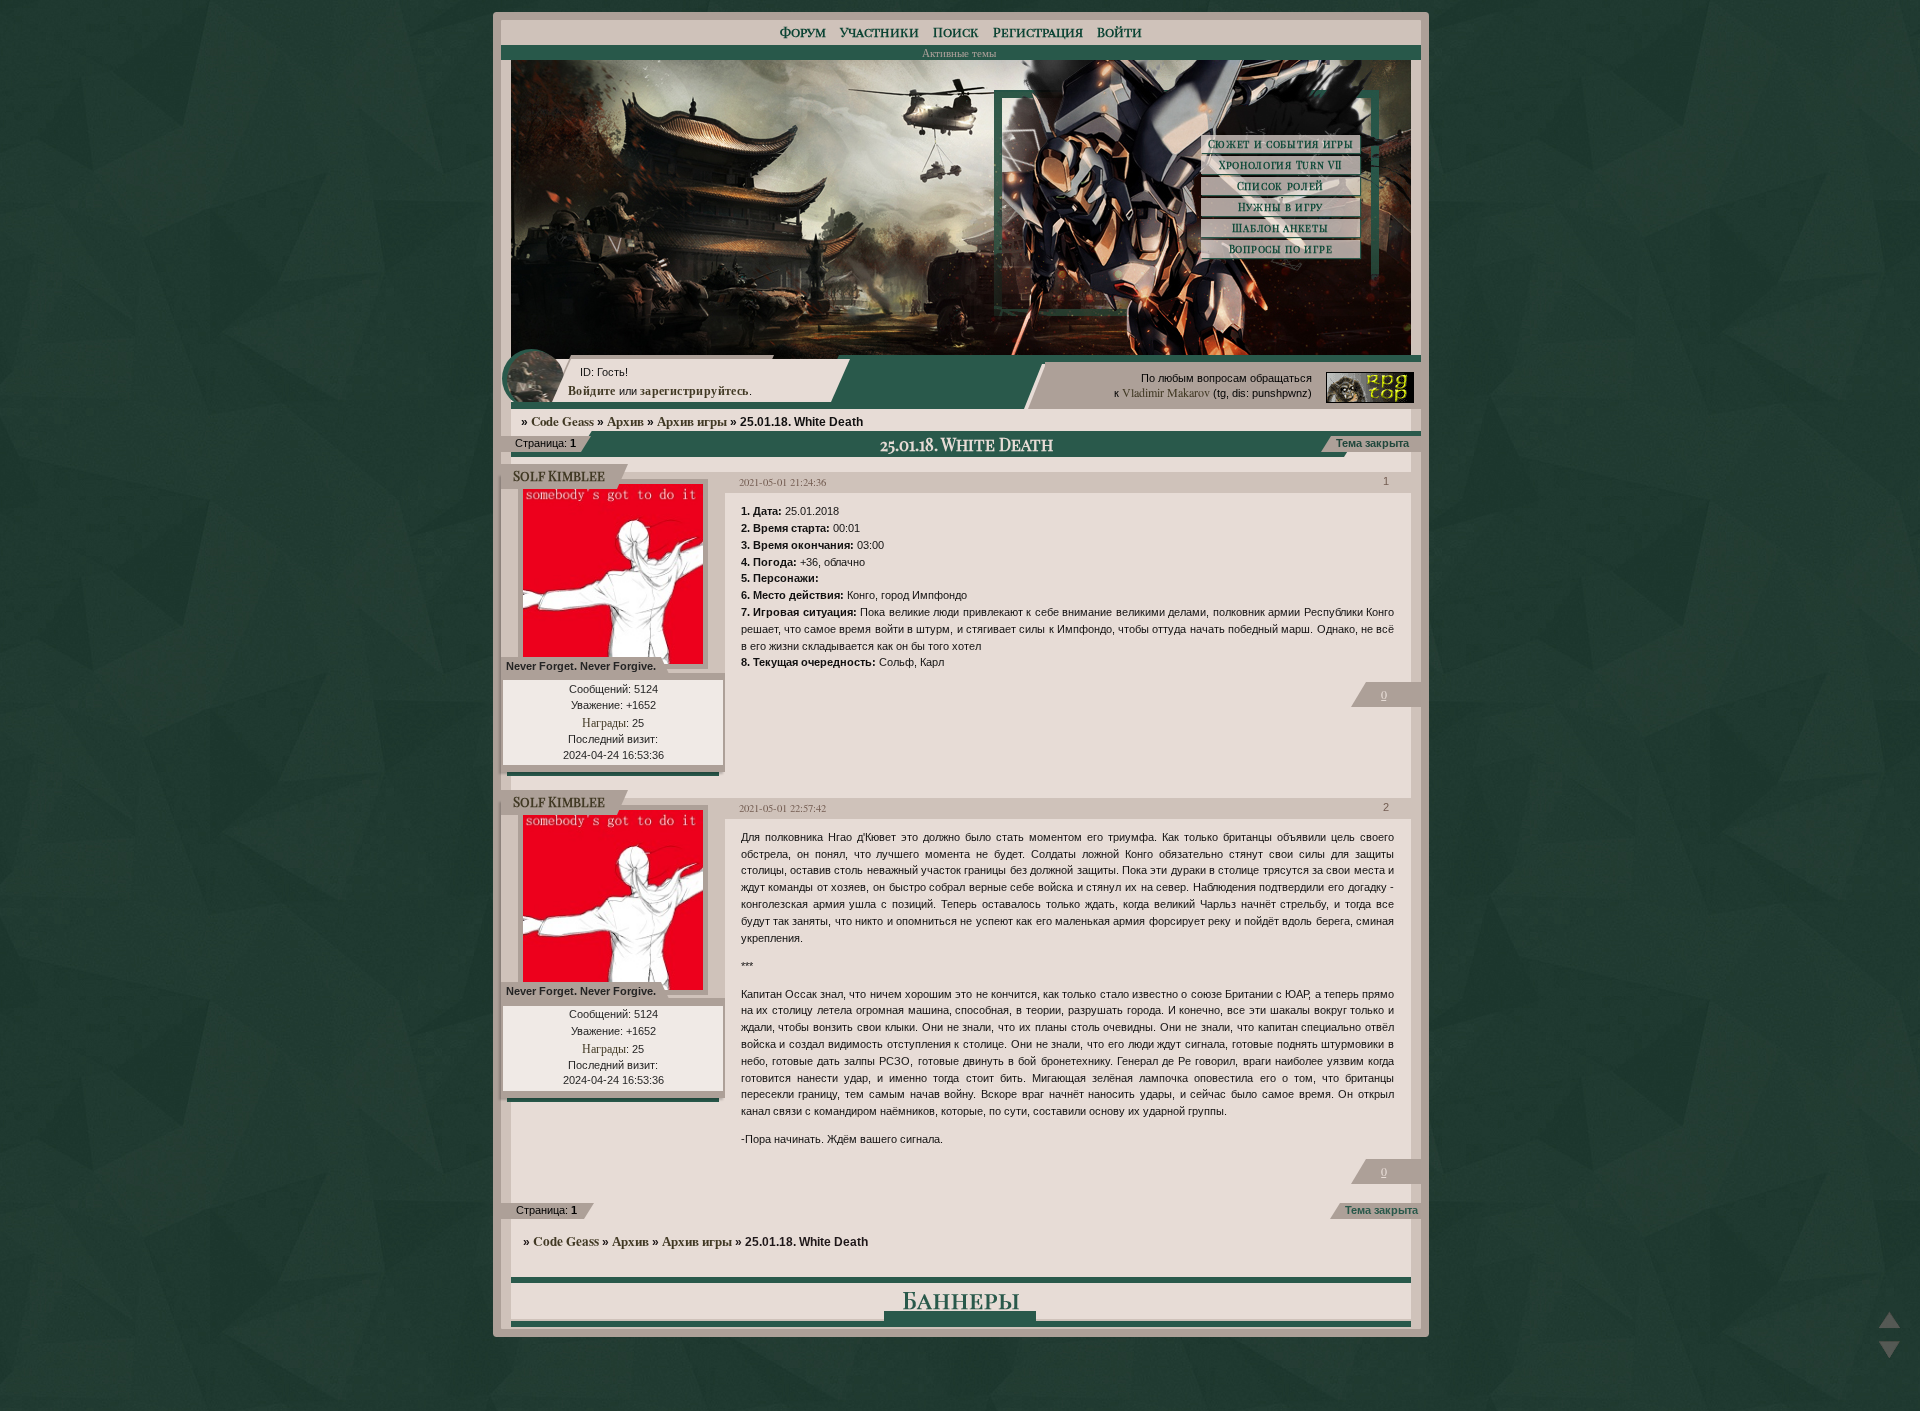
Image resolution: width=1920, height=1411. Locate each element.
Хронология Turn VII (1280, 165)
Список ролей (1280, 186)
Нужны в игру (1280, 207)
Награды (604, 722)
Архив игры (692, 421)
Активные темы (959, 52)
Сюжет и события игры (1281, 144)
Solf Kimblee (559, 475)
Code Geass (562, 421)
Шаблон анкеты (1280, 228)
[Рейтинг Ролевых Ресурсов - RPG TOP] (1370, 398)
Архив (625, 421)
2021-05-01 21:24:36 (782, 482)
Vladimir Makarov (1166, 392)
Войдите (592, 390)
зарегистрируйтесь (694, 390)
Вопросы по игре (1281, 249)
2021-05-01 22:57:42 (782, 808)
